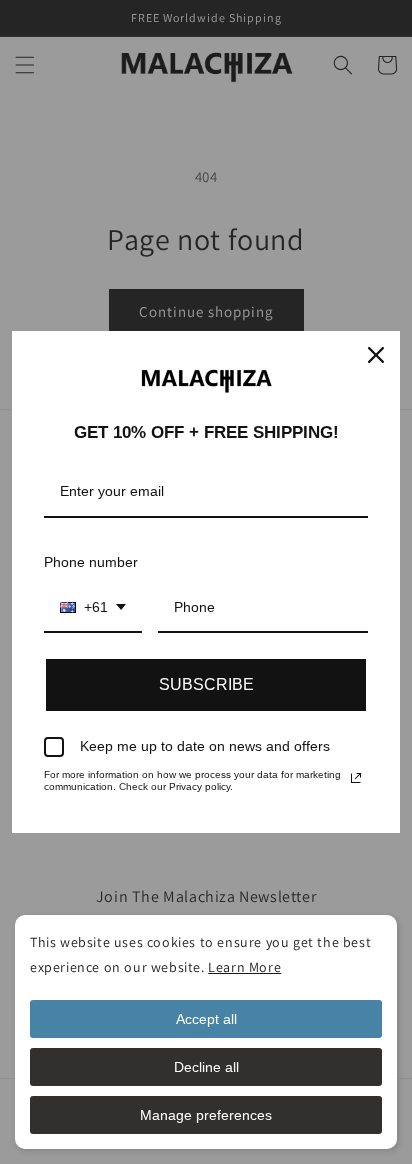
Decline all (206, 1067)
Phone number (91, 562)
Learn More (244, 967)
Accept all (206, 1019)
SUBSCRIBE (206, 684)
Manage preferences (206, 1115)
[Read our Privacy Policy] (356, 778)
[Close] (376, 355)
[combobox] (93, 608)
